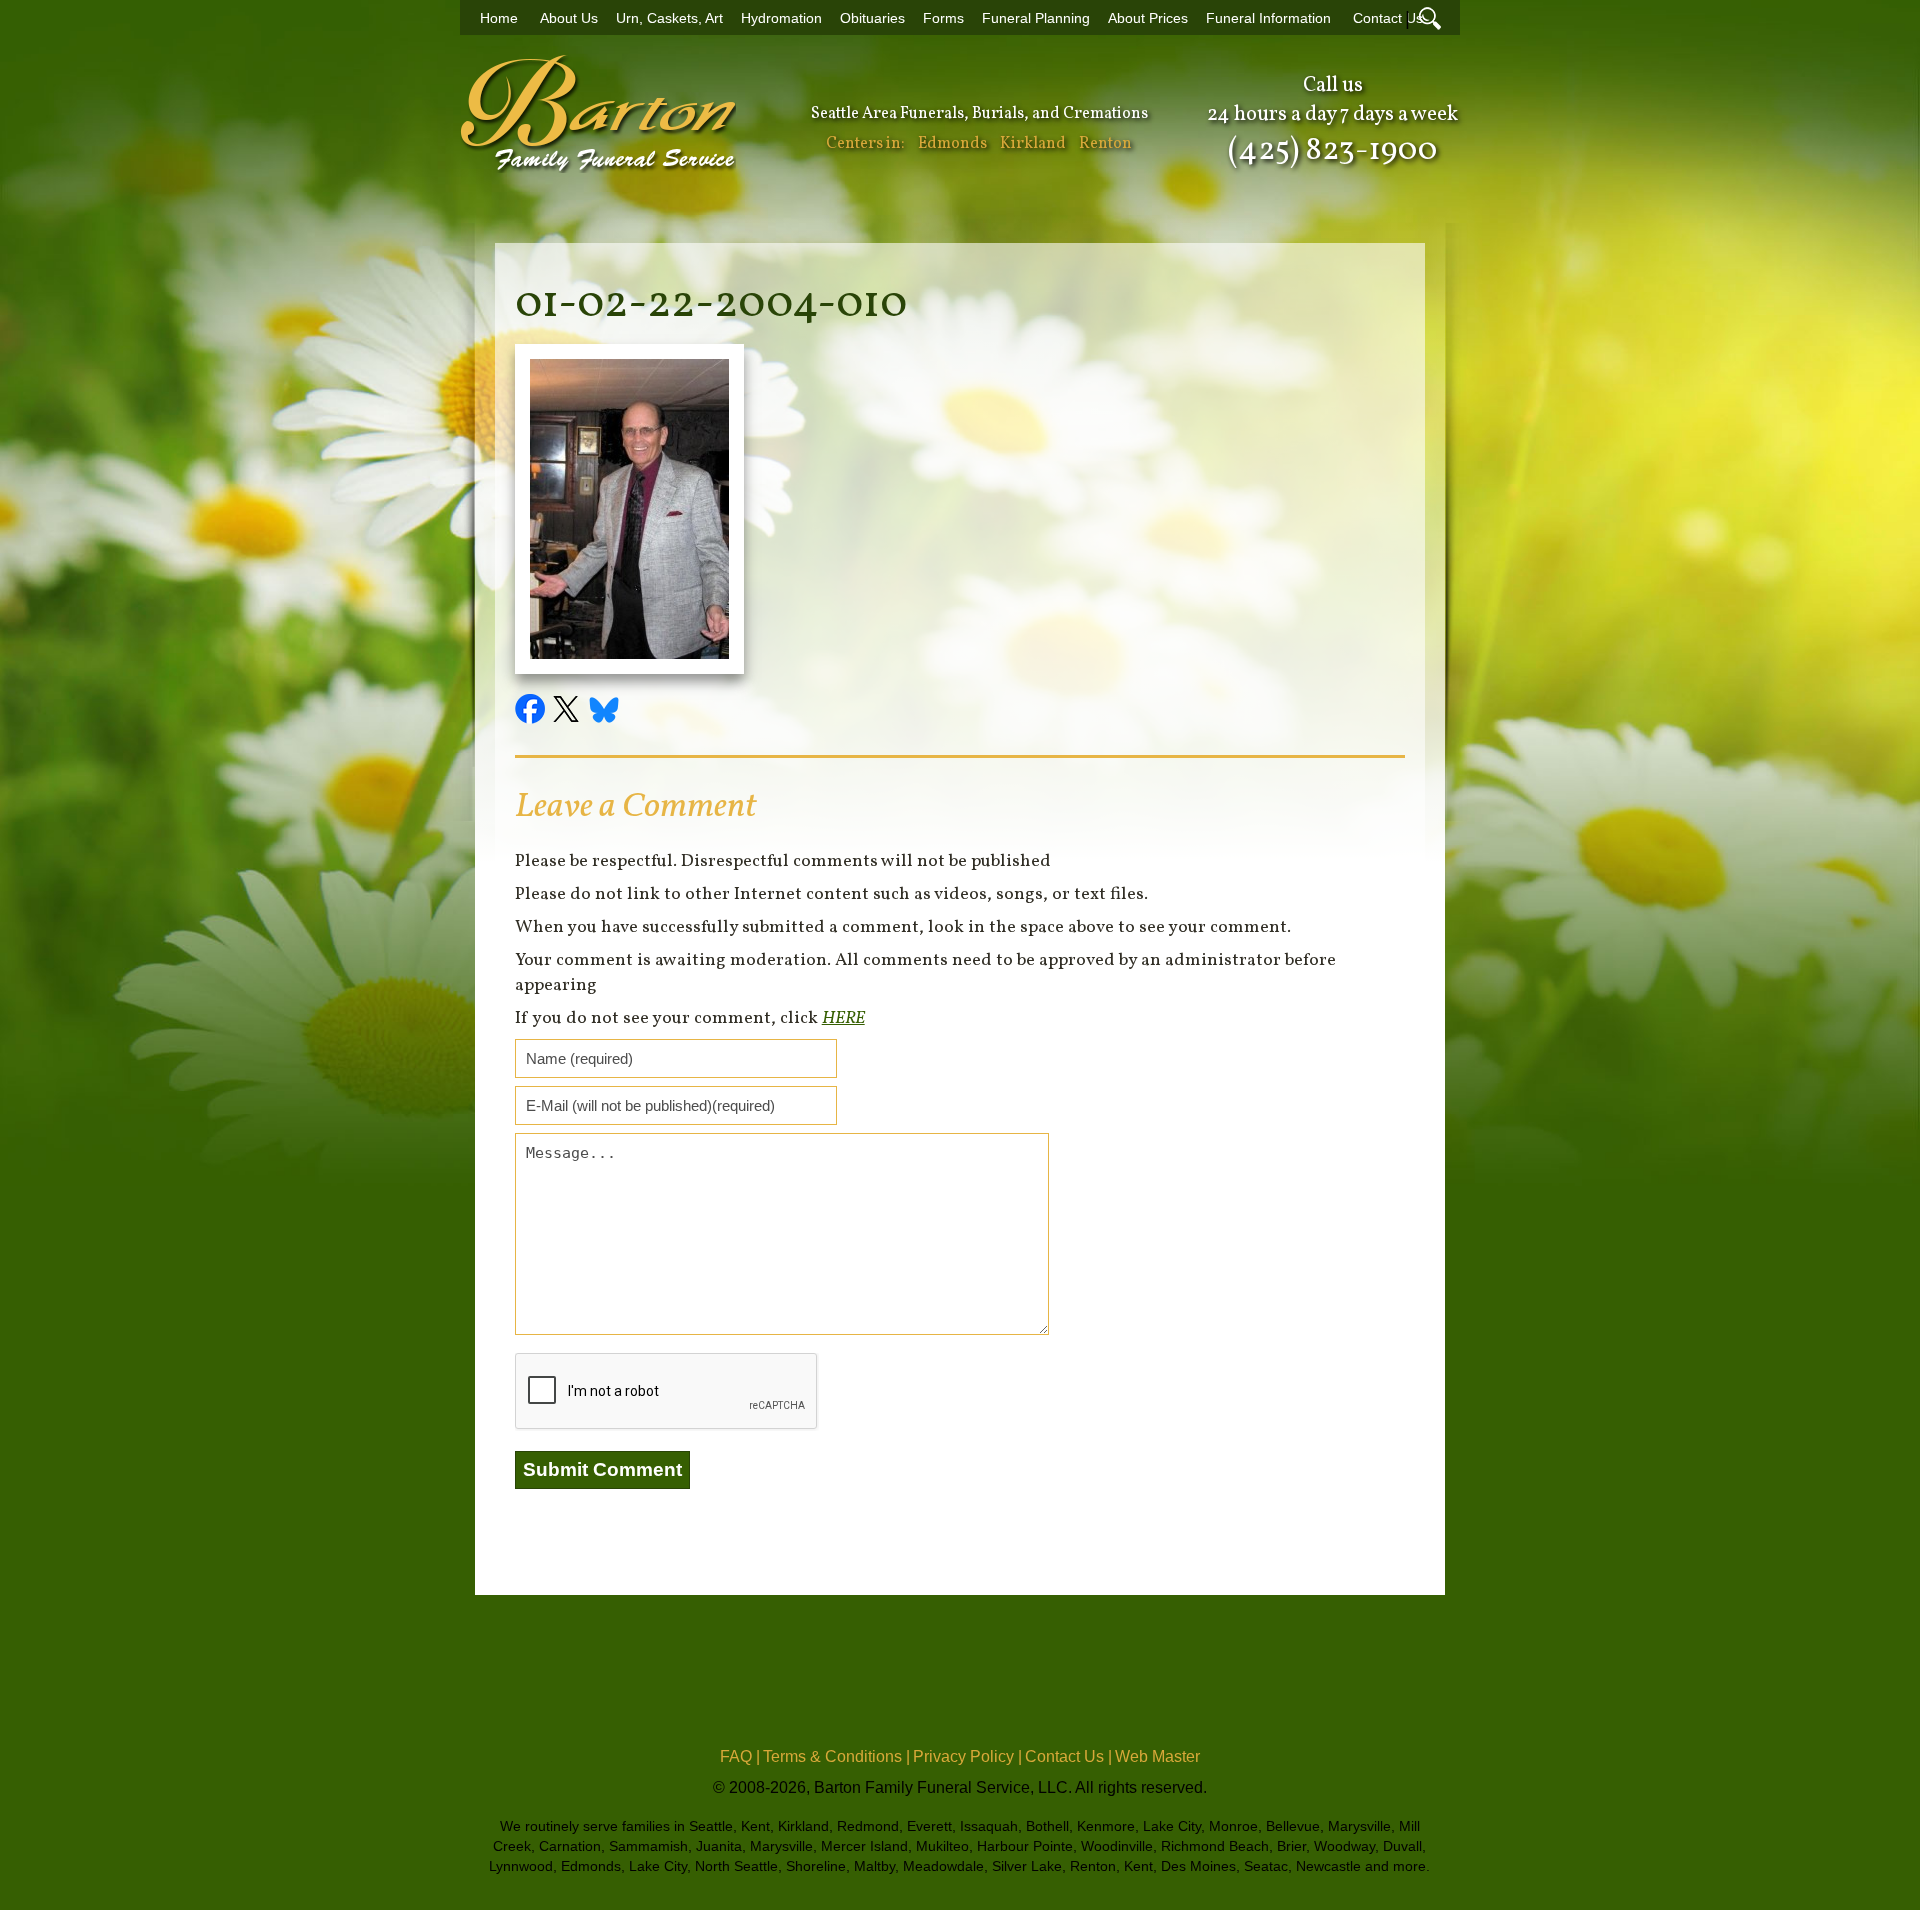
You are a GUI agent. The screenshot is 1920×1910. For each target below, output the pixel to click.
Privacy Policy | (967, 1756)
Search (1430, 18)
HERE (843, 1018)
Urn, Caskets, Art (669, 18)
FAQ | (740, 1756)
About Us (569, 18)
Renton (1105, 144)
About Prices (1148, 18)
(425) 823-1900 (1332, 151)
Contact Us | (1068, 1756)
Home (499, 18)
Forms (943, 18)
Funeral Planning (1036, 18)
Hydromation (781, 18)
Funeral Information (1268, 18)
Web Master (1157, 1756)
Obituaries (872, 18)
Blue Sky (605, 712)
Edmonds (952, 144)
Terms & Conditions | (836, 1756)
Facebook (533, 712)
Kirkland (1033, 144)
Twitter (569, 712)
